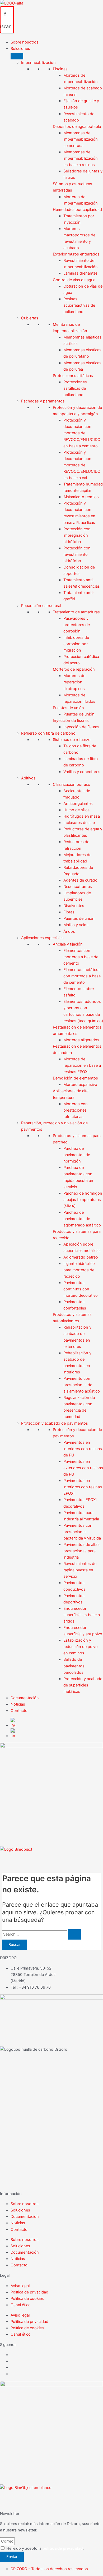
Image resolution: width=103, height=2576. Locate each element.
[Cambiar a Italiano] (57, 1734)
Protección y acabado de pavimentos (55, 1423)
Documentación (25, 2217)
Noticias (18, 2223)
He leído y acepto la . (45, 2548)
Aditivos (28, 778)
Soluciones (20, 2210)
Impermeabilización (38, 63)
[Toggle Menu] (17, 56)
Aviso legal (20, 2286)
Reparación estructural (41, 606)
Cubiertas (30, 318)
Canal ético (21, 2305)
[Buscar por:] (41, 1934)
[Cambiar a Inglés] (57, 1723)
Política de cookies (27, 2299)
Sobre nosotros (25, 2204)
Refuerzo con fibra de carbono (48, 733)
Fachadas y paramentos (43, 401)
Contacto (19, 2230)
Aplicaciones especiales (42, 938)
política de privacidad (63, 2548)
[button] (57, 49)
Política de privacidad (29, 2292)
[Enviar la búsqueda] (74, 1934)
